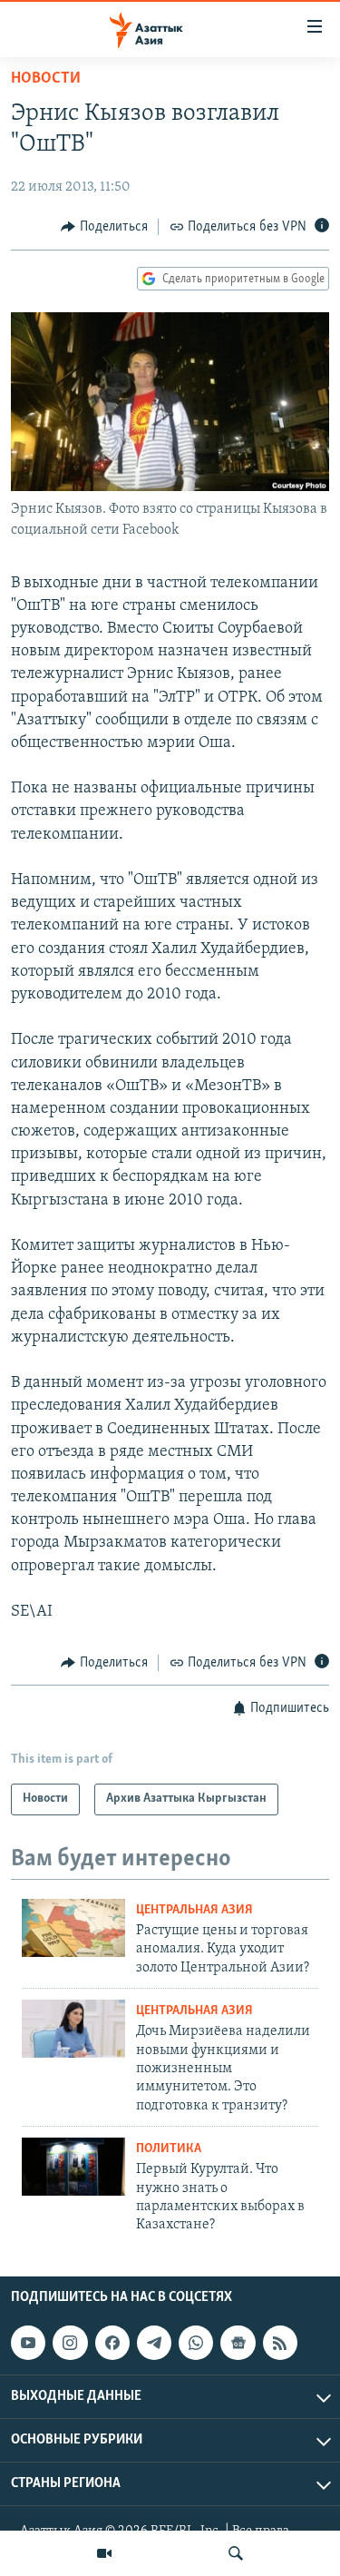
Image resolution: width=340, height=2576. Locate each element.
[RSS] (280, 2343)
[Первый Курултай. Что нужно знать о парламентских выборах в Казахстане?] (73, 2167)
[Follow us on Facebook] (112, 2343)
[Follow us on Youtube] (28, 2343)
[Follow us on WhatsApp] (196, 2343)
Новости (46, 79)
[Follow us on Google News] (238, 2343)
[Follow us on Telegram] (154, 2343)
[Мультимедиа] (104, 2553)
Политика (169, 2149)
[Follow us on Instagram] (70, 2343)
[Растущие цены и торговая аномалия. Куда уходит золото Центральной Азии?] (73, 1928)
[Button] (104, 227)
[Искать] (236, 2553)
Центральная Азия (194, 1910)
